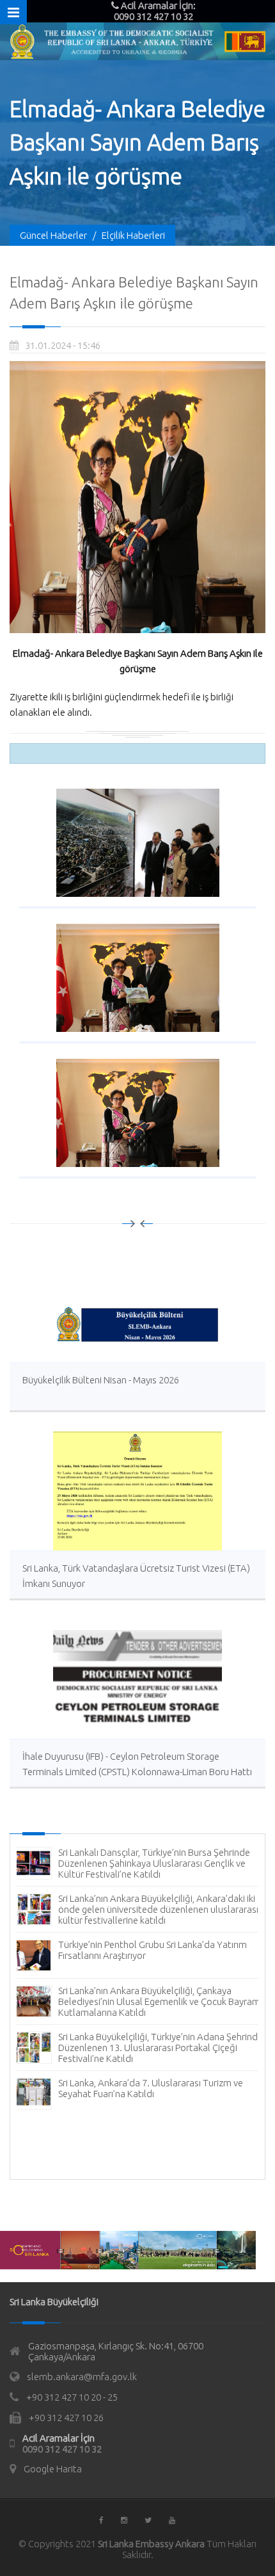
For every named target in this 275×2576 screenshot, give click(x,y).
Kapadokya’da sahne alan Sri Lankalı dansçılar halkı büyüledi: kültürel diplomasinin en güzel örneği (163, 2088)
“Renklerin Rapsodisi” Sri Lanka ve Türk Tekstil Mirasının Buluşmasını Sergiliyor (152, 1950)
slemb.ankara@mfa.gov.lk (82, 2377)
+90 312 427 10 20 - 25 (72, 2397)
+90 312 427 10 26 (66, 2418)
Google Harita (53, 2469)
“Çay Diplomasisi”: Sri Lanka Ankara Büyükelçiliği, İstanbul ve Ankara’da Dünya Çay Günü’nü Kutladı (160, 2041)
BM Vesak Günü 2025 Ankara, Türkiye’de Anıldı (153, 1991)
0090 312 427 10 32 (62, 2449)
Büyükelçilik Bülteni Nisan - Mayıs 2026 (101, 1380)
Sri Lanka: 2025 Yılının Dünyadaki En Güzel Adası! (157, 1852)
